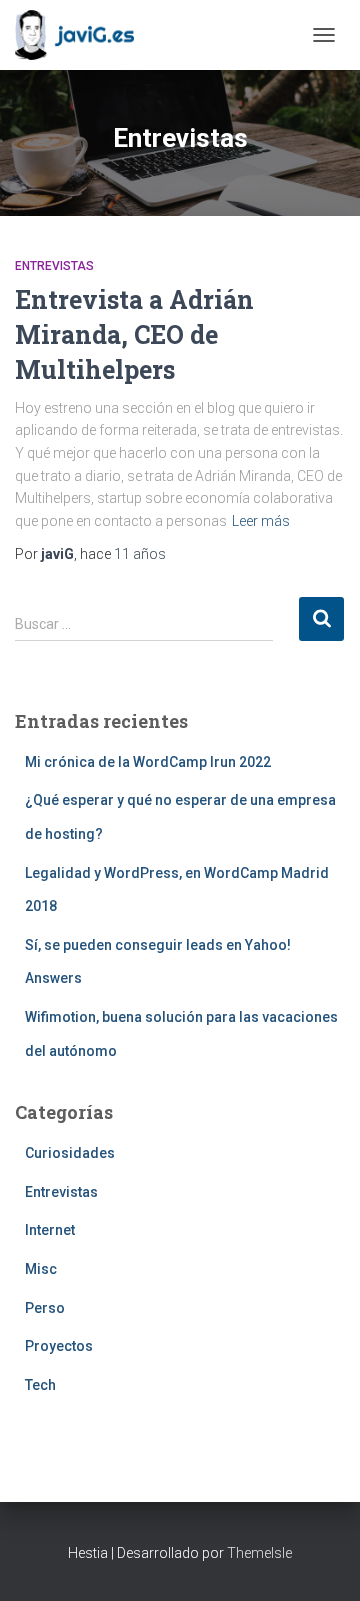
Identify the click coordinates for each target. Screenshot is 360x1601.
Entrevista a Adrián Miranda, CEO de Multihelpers (134, 334)
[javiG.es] (82, 35)
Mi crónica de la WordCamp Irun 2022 (148, 762)
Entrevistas (54, 266)
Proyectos (59, 1346)
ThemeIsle (259, 1553)
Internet (50, 1230)
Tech (40, 1385)
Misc (41, 1269)
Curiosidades (70, 1153)
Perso (45, 1308)
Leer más (261, 521)
